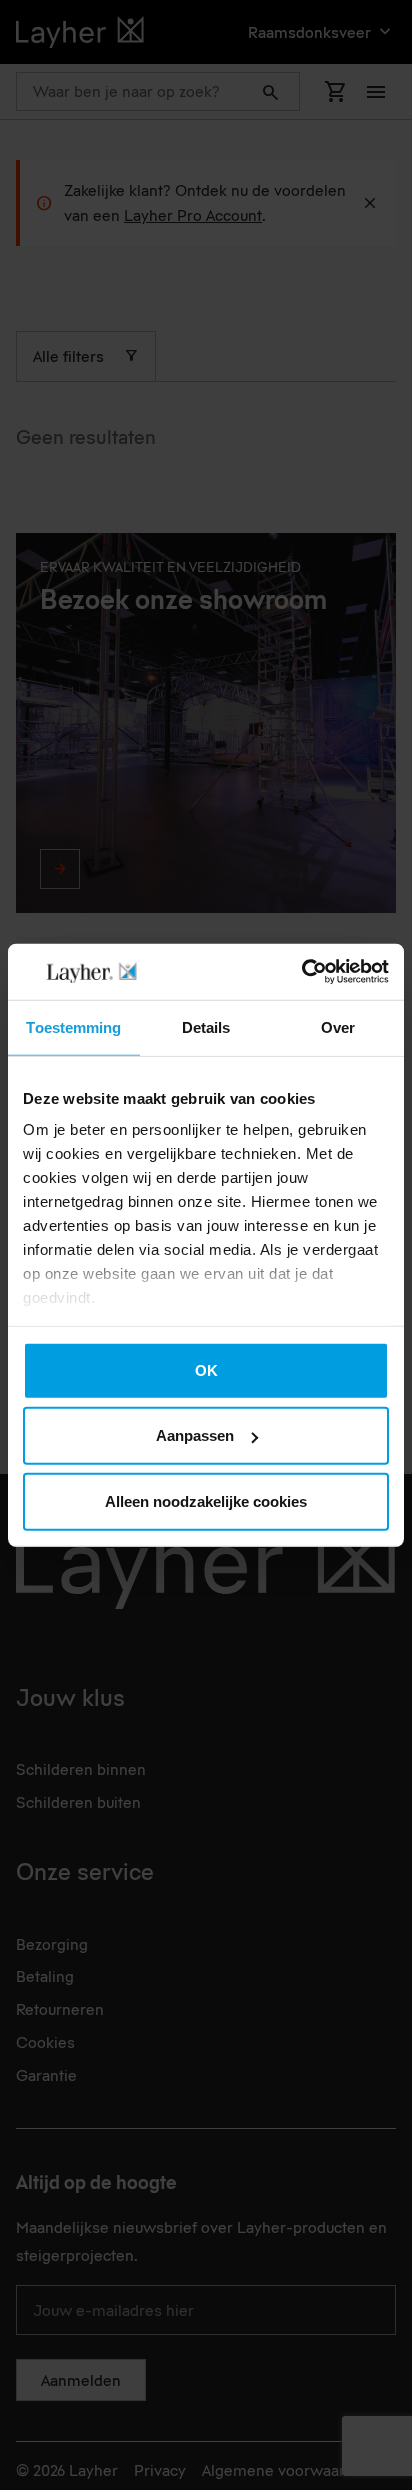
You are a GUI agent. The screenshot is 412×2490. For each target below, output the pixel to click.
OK (206, 1369)
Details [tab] (206, 1026)
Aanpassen (195, 1435)
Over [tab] (338, 1026)
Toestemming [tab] (73, 1026)
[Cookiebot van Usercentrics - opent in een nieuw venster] (301, 972)
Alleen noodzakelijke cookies (206, 1500)
